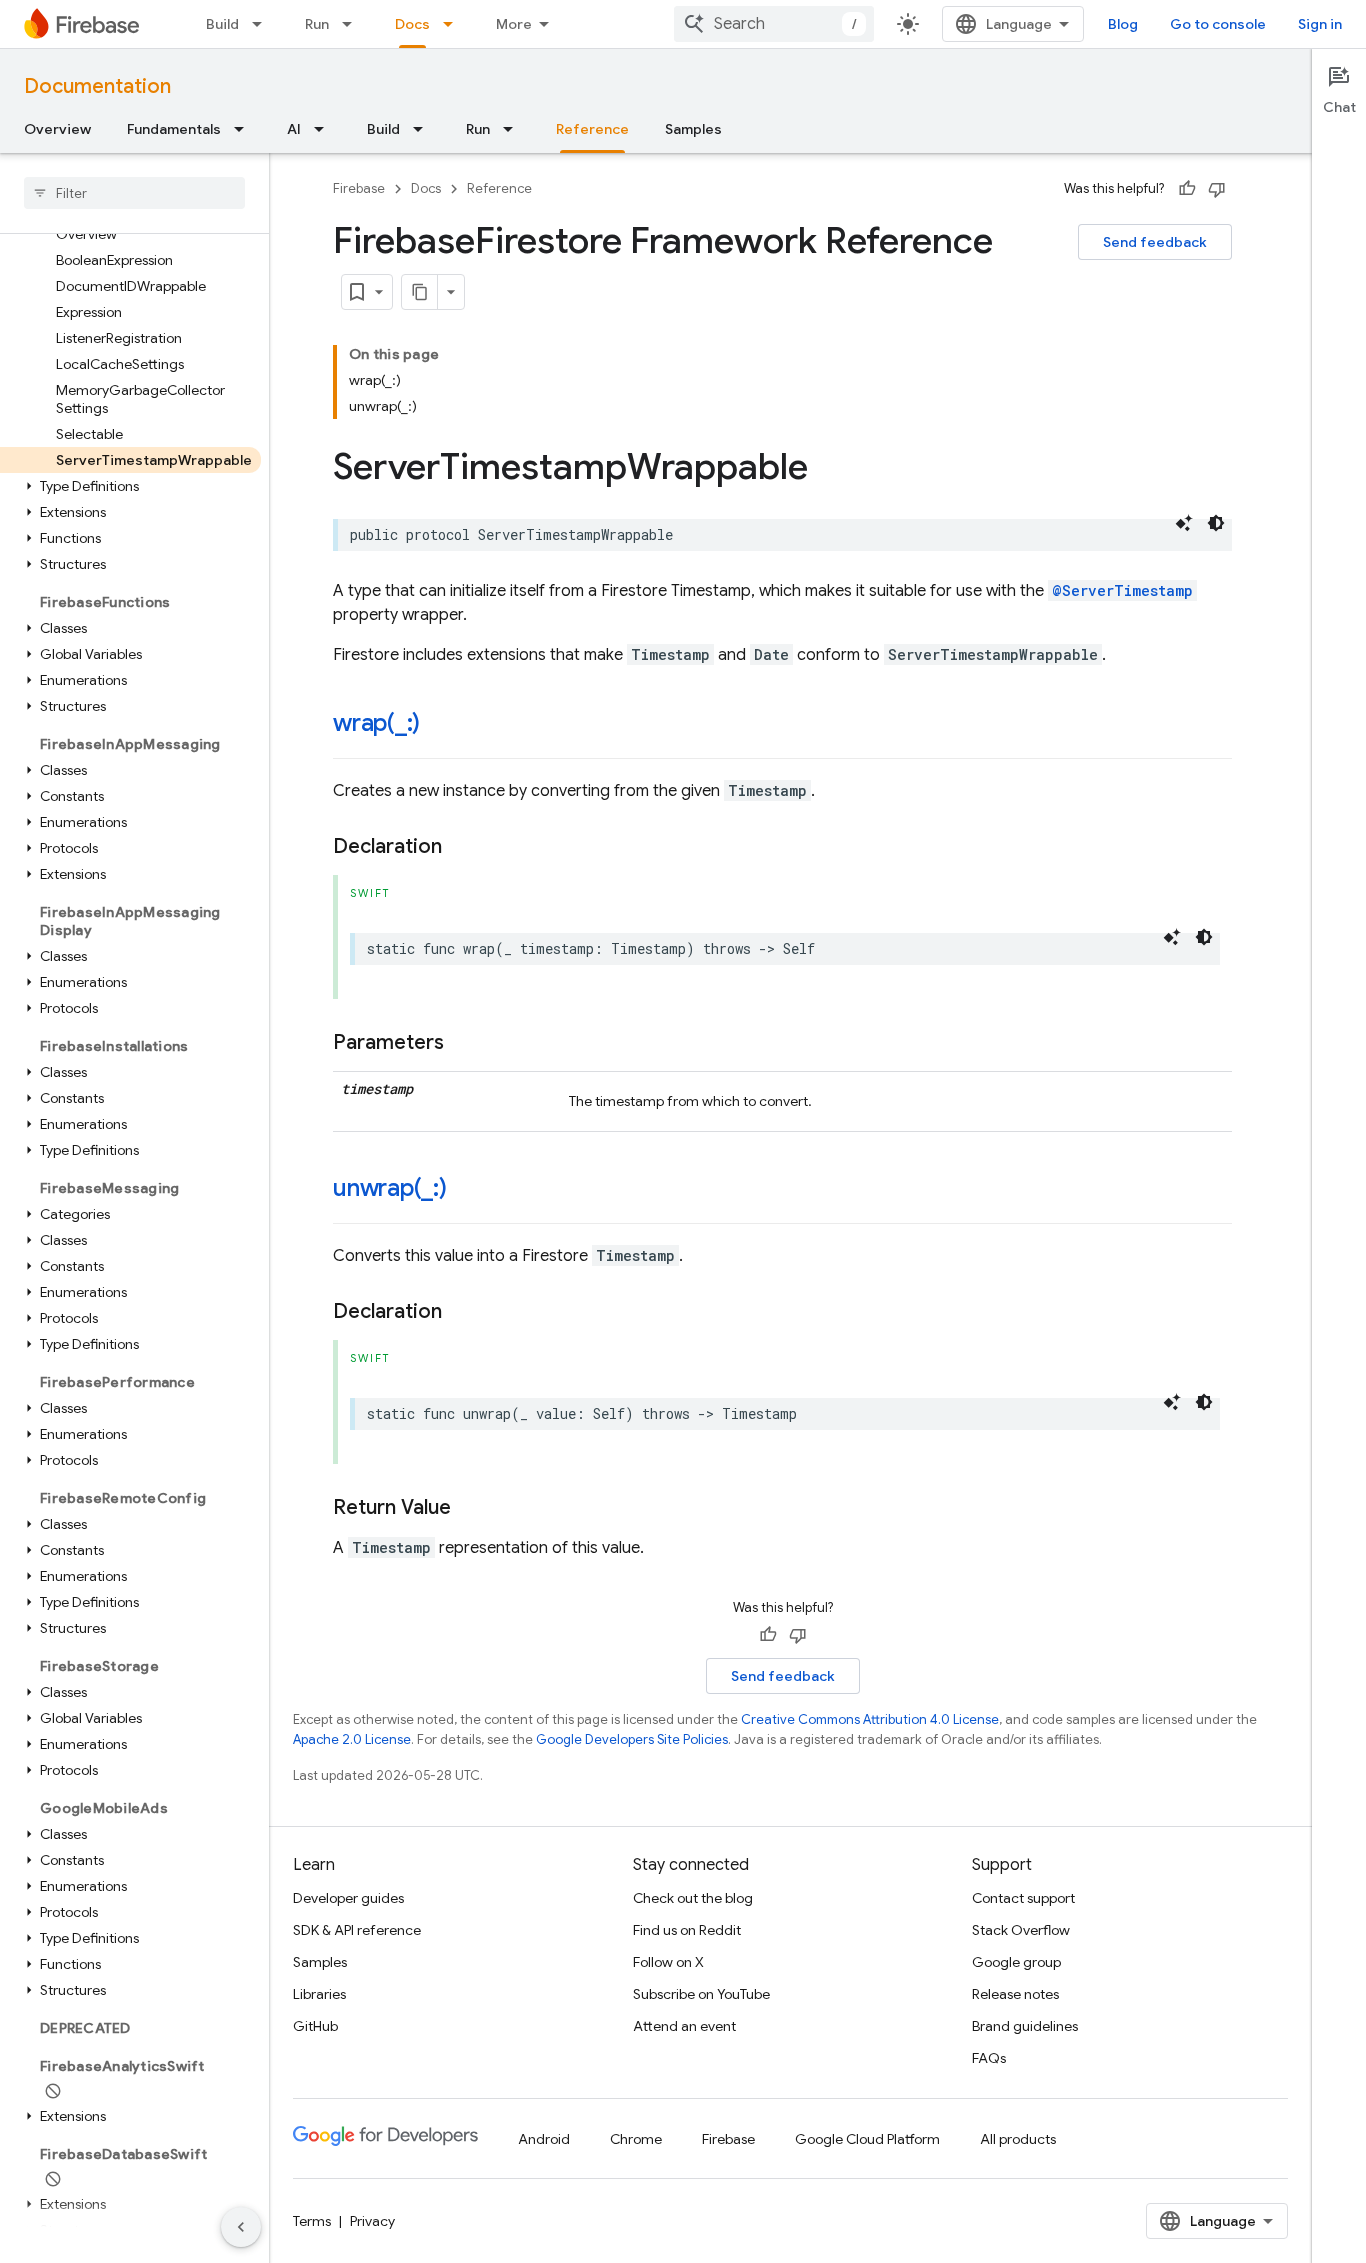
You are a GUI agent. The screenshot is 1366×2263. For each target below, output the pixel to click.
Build (222, 24)
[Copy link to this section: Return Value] (471, 1508)
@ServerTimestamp (1122, 590)
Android (544, 2139)
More (514, 24)
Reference (592, 129)
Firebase (359, 188)
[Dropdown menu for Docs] (454, 24)
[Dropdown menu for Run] (353, 24)
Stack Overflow (1021, 1930)
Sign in (1320, 24)
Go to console (1218, 24)
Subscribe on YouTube (701, 1994)
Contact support (1023, 1898)
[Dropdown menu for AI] (325, 129)
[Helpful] (1187, 189)
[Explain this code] (1184, 523)
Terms (312, 2221)
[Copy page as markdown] (420, 292)
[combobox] (774, 24)
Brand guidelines (1025, 2026)
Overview (57, 129)
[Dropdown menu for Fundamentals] (245, 129)
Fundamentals (174, 129)
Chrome (636, 2139)
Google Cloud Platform (867, 2139)
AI (294, 129)
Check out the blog (693, 1898)
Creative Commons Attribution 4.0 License (870, 1719)
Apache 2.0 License (352, 1739)
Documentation (97, 86)
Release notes (1015, 1994)
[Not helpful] (1217, 189)
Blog (1123, 24)
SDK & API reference (357, 1930)
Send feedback (1155, 242)
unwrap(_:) (390, 1188)
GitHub (315, 2026)
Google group (1016, 1962)
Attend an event (684, 2026)
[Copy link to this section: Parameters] (464, 1043)
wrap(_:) (376, 723)
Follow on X (668, 1962)
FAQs (989, 2058)
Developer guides (348, 1898)
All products (1018, 2139)
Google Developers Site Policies (632, 1739)
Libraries (319, 1994)
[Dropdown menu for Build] (263, 24)
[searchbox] (134, 193)
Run (317, 24)
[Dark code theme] (1216, 523)
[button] (130, 486)
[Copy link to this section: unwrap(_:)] (467, 1190)
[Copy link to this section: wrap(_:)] (440, 725)
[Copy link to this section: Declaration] (462, 847)
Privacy (372, 2221)
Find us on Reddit (687, 1930)
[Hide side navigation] (241, 2227)
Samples (693, 129)
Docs (412, 24)
